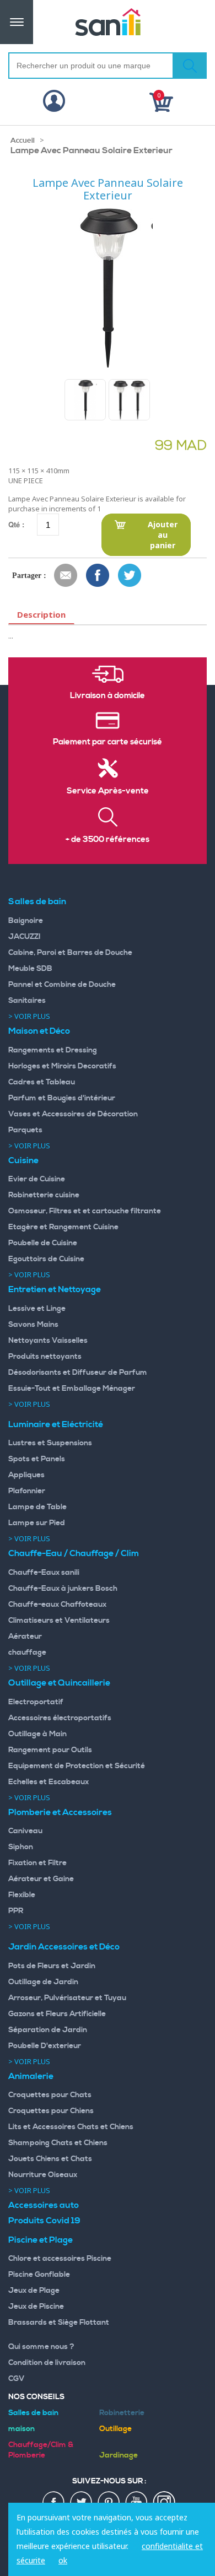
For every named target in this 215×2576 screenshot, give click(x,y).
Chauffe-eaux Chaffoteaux (57, 1605)
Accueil (23, 141)
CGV (17, 2379)
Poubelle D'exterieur (45, 2046)
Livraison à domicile (108, 696)
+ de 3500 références (108, 840)
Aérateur (25, 1637)
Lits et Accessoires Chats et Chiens (71, 2127)
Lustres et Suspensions (50, 1443)
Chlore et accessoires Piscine (60, 2259)
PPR (16, 1911)
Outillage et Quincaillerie (59, 1683)
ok (63, 2560)
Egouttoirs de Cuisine (46, 1259)
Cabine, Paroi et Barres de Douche (70, 953)
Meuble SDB (30, 969)
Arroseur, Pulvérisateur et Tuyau (67, 1998)
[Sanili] (108, 22)
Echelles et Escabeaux (49, 1782)
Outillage (115, 2429)
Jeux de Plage (34, 2291)
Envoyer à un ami (66, 576)
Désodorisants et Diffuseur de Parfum (78, 1373)
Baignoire (26, 921)
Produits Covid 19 (44, 2221)
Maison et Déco (39, 1031)
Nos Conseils (36, 2397)
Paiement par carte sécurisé (108, 742)
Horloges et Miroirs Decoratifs (62, 1066)
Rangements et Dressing (53, 1050)
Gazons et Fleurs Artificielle (57, 2014)
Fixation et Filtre (37, 1863)
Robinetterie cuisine (44, 1195)
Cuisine (23, 1160)
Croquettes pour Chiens (51, 2111)
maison (21, 2429)
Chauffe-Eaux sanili (44, 1573)
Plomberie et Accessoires (60, 1812)
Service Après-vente (108, 791)
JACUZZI (25, 937)
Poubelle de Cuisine (43, 1243)
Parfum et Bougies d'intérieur (62, 1098)
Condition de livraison (47, 2363)
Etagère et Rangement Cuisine (63, 1227)
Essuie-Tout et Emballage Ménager (72, 1389)
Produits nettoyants (45, 1357)
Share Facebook (98, 576)
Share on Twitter (130, 576)
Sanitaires (27, 1001)
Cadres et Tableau (42, 1082)
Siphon (21, 1847)
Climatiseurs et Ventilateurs (59, 1621)
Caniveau (25, 1831)
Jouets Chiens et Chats (50, 2159)
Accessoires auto (44, 2205)
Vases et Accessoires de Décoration (73, 1114)
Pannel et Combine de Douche (62, 985)
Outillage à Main (37, 1734)
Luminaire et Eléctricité (56, 1424)
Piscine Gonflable (39, 2275)
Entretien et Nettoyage (55, 1289)
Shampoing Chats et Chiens (58, 2143)
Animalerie (31, 2076)
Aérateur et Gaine (41, 1879)
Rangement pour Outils (50, 1750)
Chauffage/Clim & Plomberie (41, 2450)
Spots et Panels (37, 1459)
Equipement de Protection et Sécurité (77, 1766)
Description (41, 614)
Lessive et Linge (37, 1309)
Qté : (16, 524)
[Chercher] (190, 66)
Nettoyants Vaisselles (48, 1341)
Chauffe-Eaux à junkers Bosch (63, 1589)
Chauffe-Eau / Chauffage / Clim (74, 1553)
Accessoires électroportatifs (60, 1718)
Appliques (26, 1475)
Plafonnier (27, 1491)
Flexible (22, 1895)
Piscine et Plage (41, 2240)
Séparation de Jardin (48, 2030)
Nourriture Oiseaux (43, 2175)
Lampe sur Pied (37, 1523)
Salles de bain (37, 901)
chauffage (27, 1652)
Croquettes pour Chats (50, 2095)
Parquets (25, 1130)
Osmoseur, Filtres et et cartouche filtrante (85, 1211)
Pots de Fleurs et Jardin (52, 1966)
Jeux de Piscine (36, 2307)
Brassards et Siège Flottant (59, 2323)
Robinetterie (122, 2413)
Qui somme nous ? (41, 2347)
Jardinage (119, 2455)
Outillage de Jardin (43, 1982)
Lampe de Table (37, 1507)
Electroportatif (36, 1702)
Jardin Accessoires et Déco (64, 1947)
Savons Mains (33, 1325)
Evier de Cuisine (37, 1179)
